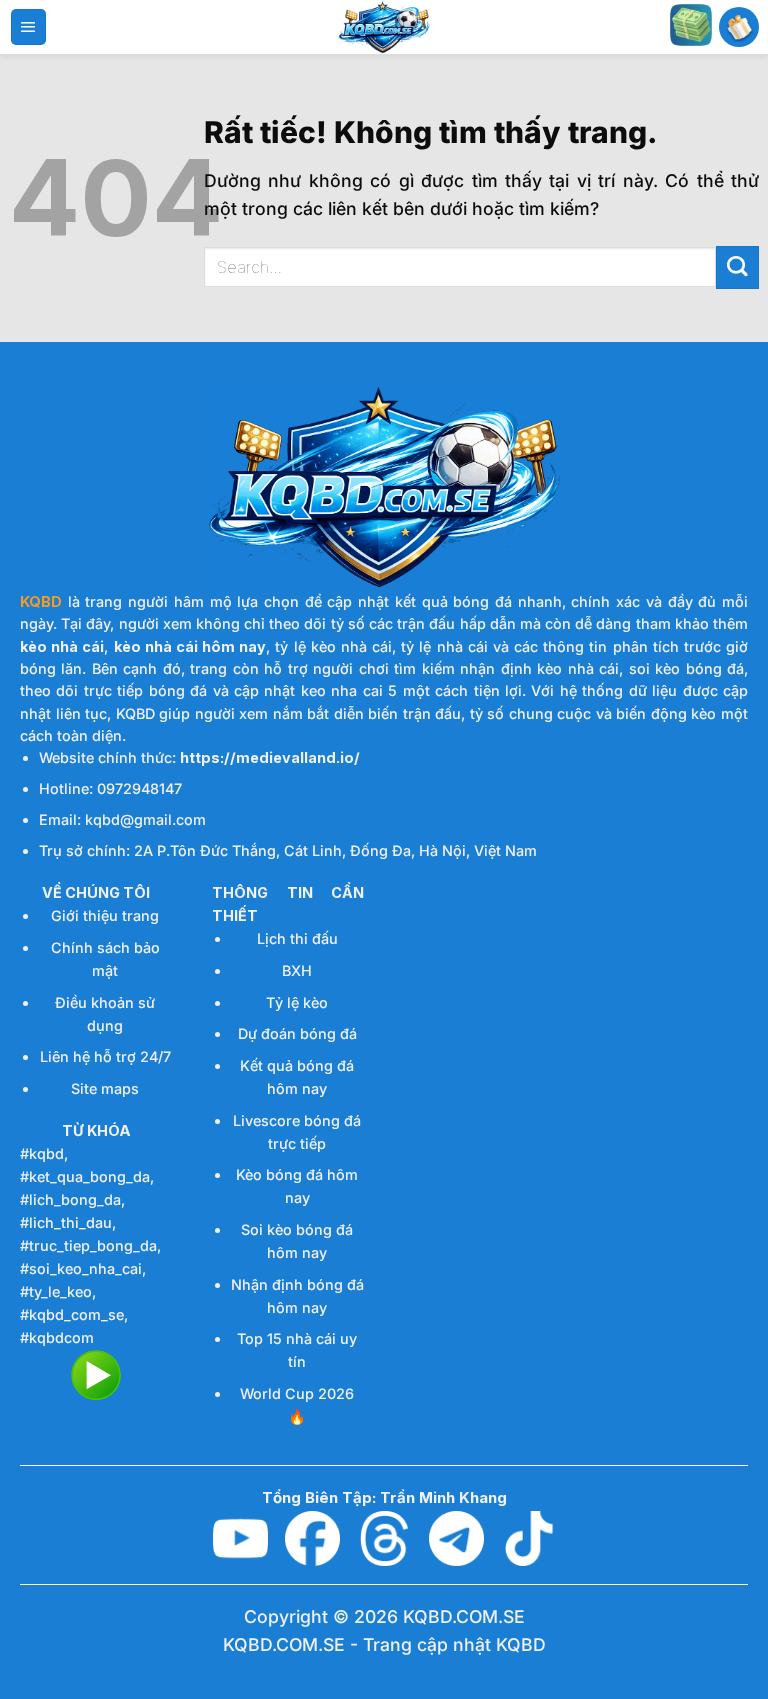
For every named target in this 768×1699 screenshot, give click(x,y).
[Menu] (28, 27)
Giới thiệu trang (105, 915)
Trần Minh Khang (443, 1498)
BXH (297, 970)
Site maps (105, 1088)
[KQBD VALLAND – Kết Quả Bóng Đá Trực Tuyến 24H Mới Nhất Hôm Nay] (384, 27)
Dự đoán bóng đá (297, 1033)
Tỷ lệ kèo (297, 1002)
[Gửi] (737, 267)
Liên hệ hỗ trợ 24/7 (105, 1056)
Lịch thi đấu (297, 938)
